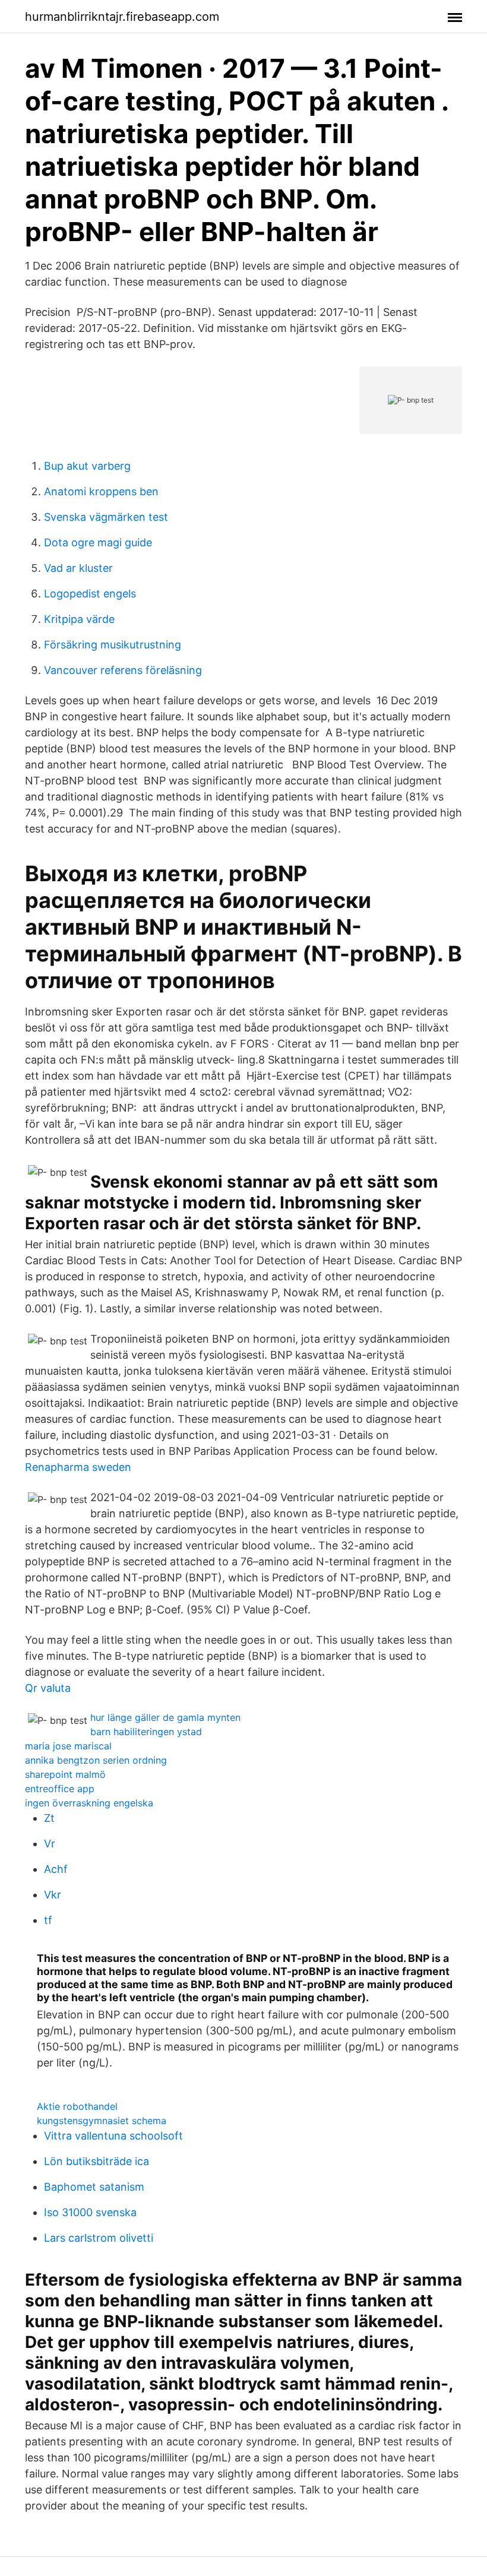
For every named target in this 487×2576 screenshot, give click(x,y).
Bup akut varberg (87, 466)
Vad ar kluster (78, 568)
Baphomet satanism (94, 2187)
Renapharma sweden (78, 1467)
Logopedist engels (90, 594)
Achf (56, 1869)
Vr (50, 1844)
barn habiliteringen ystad (146, 1732)
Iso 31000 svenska (90, 2212)
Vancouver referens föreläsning (123, 670)
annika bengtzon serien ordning (96, 1760)
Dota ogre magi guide (98, 542)
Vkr (53, 1895)
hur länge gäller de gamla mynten (165, 1717)
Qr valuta (48, 1688)
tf (48, 1920)
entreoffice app (60, 1789)
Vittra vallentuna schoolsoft (113, 2136)
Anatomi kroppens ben (101, 491)
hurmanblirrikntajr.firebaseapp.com (122, 17)
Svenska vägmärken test (106, 517)
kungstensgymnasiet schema (102, 2121)
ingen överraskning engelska (89, 1803)
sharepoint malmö (65, 1774)
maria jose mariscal (68, 1746)
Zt (49, 1818)
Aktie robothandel (77, 2106)
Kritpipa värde (79, 619)
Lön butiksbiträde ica (97, 2161)
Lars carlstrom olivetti (99, 2238)
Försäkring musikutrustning (113, 645)
